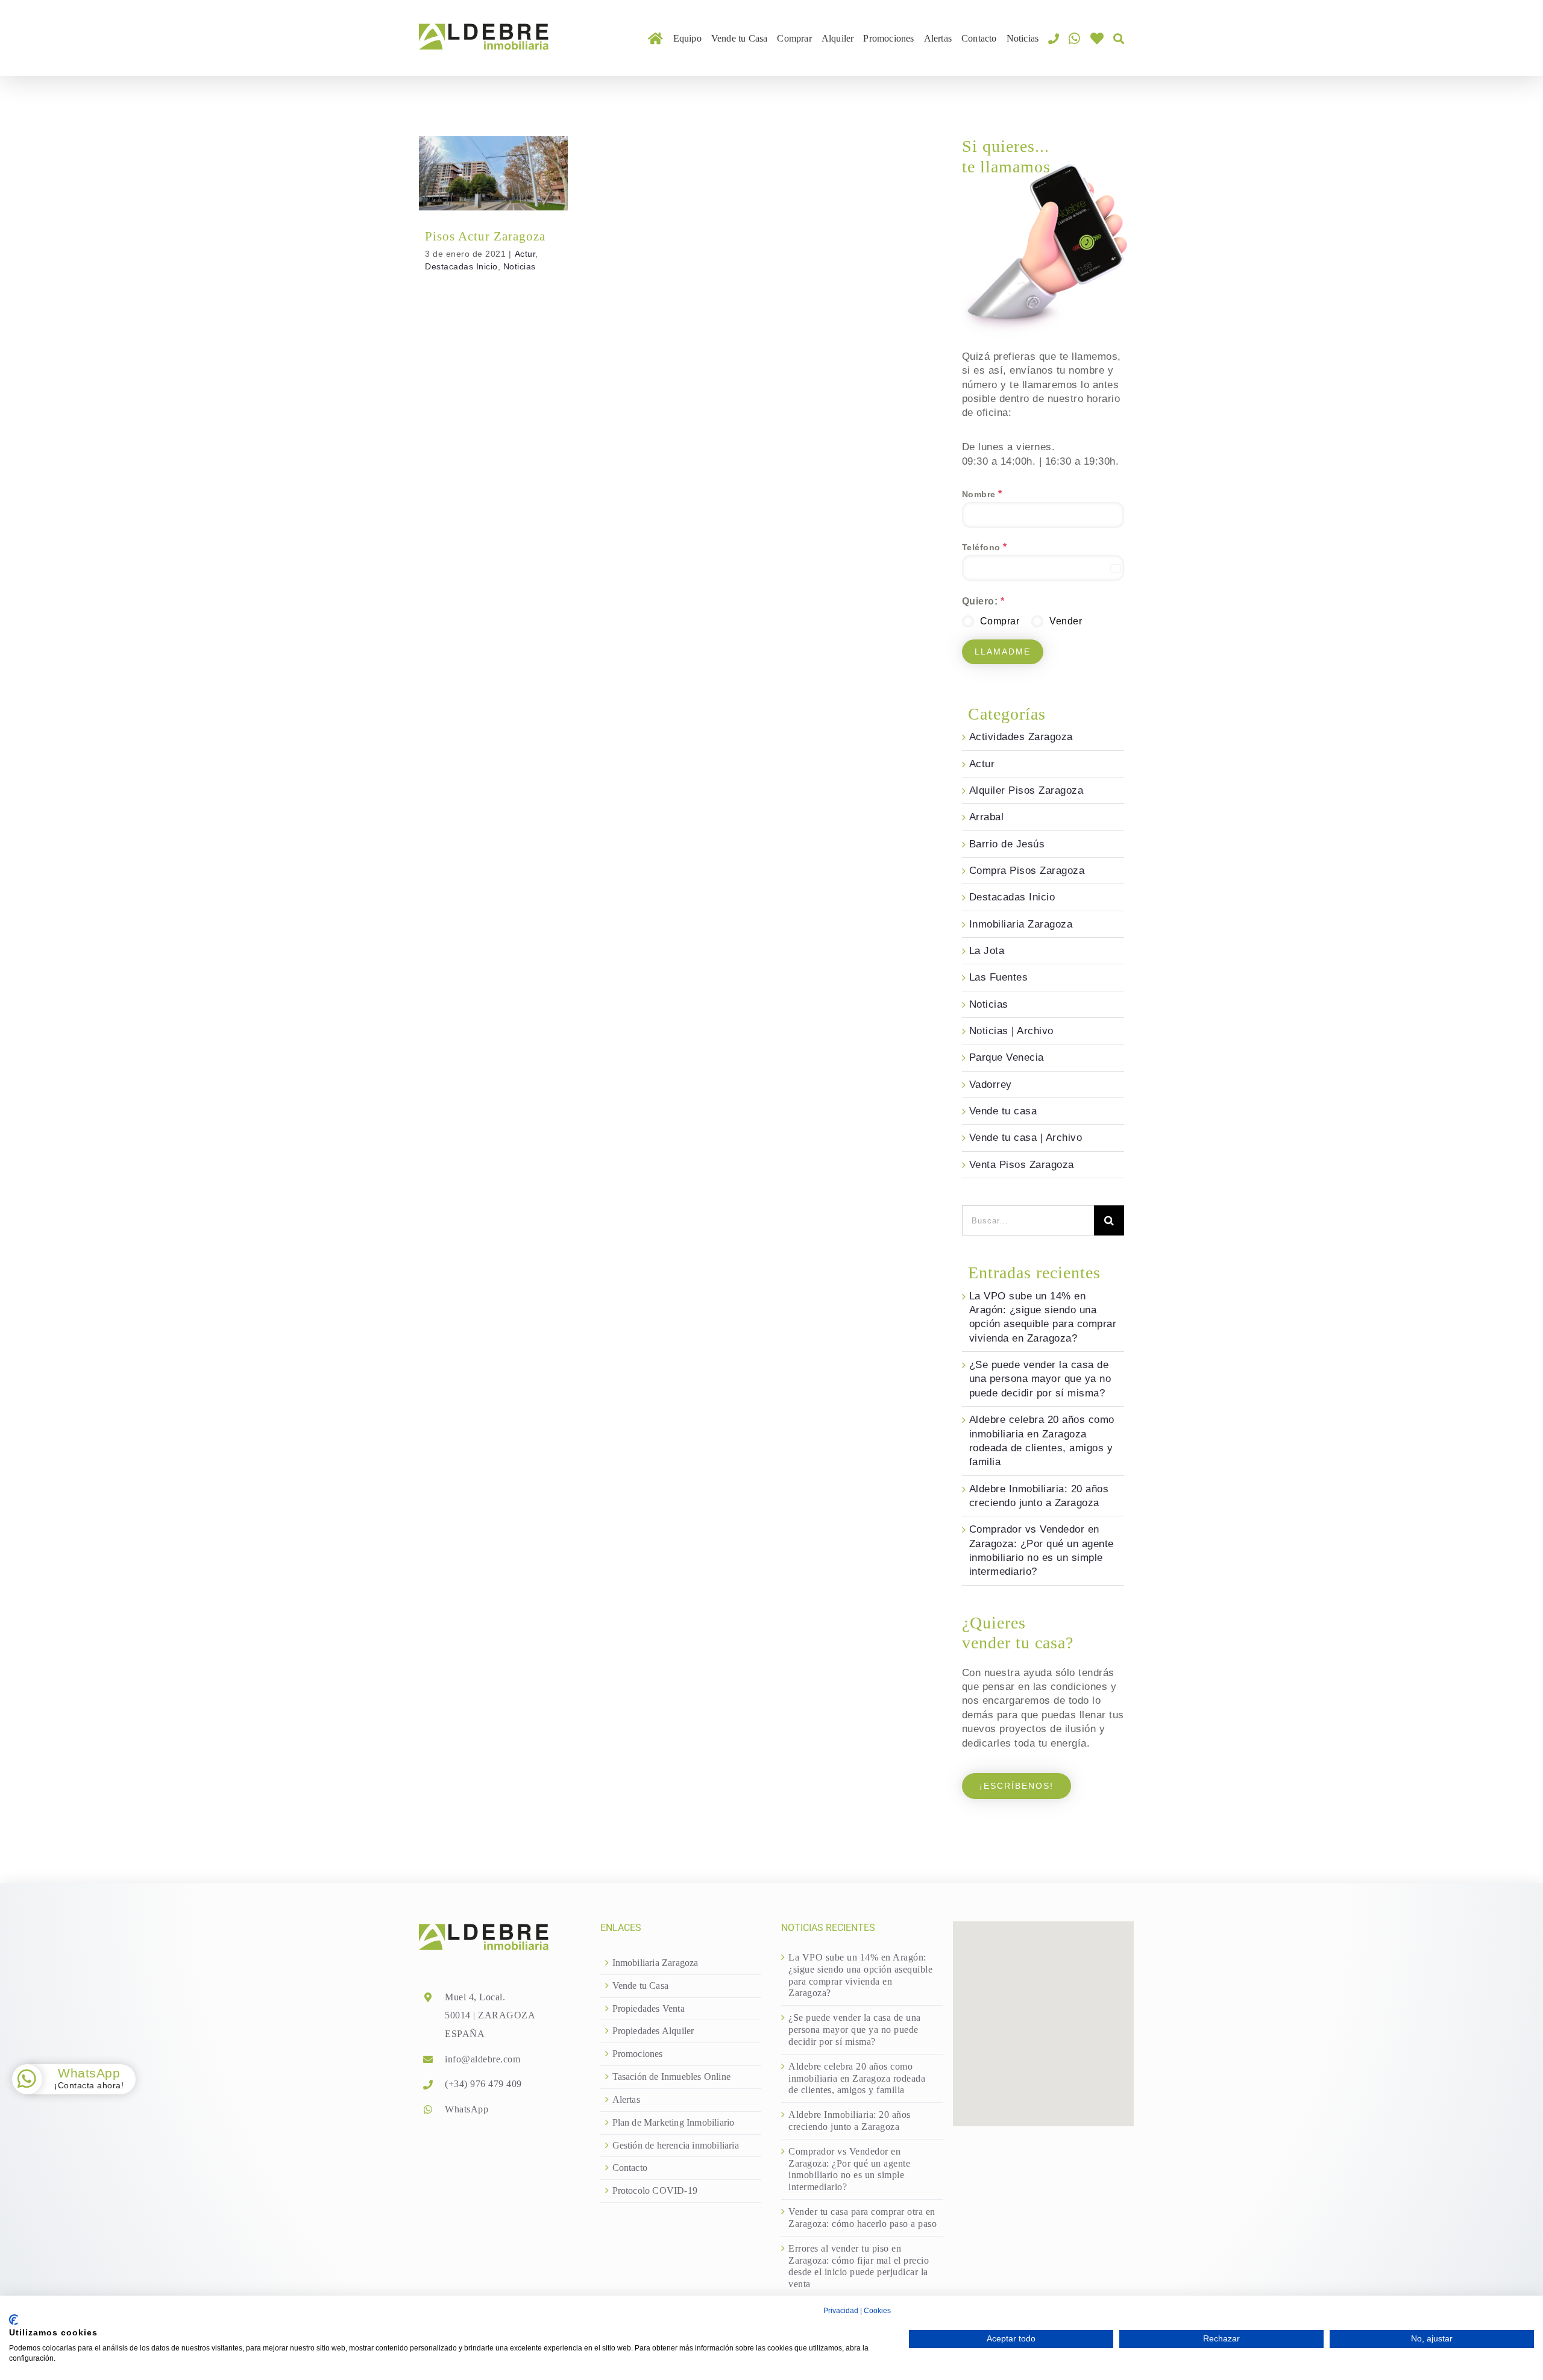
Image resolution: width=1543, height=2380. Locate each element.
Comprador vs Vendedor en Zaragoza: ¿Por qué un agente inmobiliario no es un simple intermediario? (849, 2169)
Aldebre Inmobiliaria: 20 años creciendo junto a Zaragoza (850, 2121)
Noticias (493, 192)
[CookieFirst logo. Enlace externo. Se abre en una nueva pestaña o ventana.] (14, 2320)
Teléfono (985, 547)
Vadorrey (991, 1085)
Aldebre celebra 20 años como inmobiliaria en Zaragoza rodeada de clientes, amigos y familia (857, 2078)
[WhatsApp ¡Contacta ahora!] (27, 2079)
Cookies (877, 2311)
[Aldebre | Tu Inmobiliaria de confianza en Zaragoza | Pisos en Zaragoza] (655, 38)
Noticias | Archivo (1011, 1031)
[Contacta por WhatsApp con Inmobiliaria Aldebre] (1074, 38)
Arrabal (987, 817)
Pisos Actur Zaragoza (493, 159)
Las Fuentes (999, 977)
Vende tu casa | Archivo (1026, 1138)
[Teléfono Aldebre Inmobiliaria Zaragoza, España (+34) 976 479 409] (1054, 38)
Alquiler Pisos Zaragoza (1026, 790)
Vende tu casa (1003, 1111)
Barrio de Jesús (1007, 844)
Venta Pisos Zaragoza (1022, 1165)
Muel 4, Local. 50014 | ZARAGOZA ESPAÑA (490, 2015)
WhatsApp (467, 2109)
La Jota (987, 951)
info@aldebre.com (482, 2059)
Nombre (982, 494)
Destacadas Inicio (505, 180)
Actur (453, 180)
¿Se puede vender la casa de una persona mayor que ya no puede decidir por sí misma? (1040, 1379)
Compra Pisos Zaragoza (1027, 871)
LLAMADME (1003, 652)
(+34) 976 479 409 (483, 2084)
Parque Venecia (1007, 1057)
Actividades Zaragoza (1021, 737)
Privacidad (841, 2311)
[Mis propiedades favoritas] (1097, 38)
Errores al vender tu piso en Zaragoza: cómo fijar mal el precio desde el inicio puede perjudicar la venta (859, 2266)
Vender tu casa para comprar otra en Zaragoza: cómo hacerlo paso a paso (863, 2218)
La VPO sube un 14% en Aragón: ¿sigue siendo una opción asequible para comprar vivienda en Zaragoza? (860, 1975)
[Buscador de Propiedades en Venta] (1119, 38)
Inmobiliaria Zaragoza (1021, 924)
